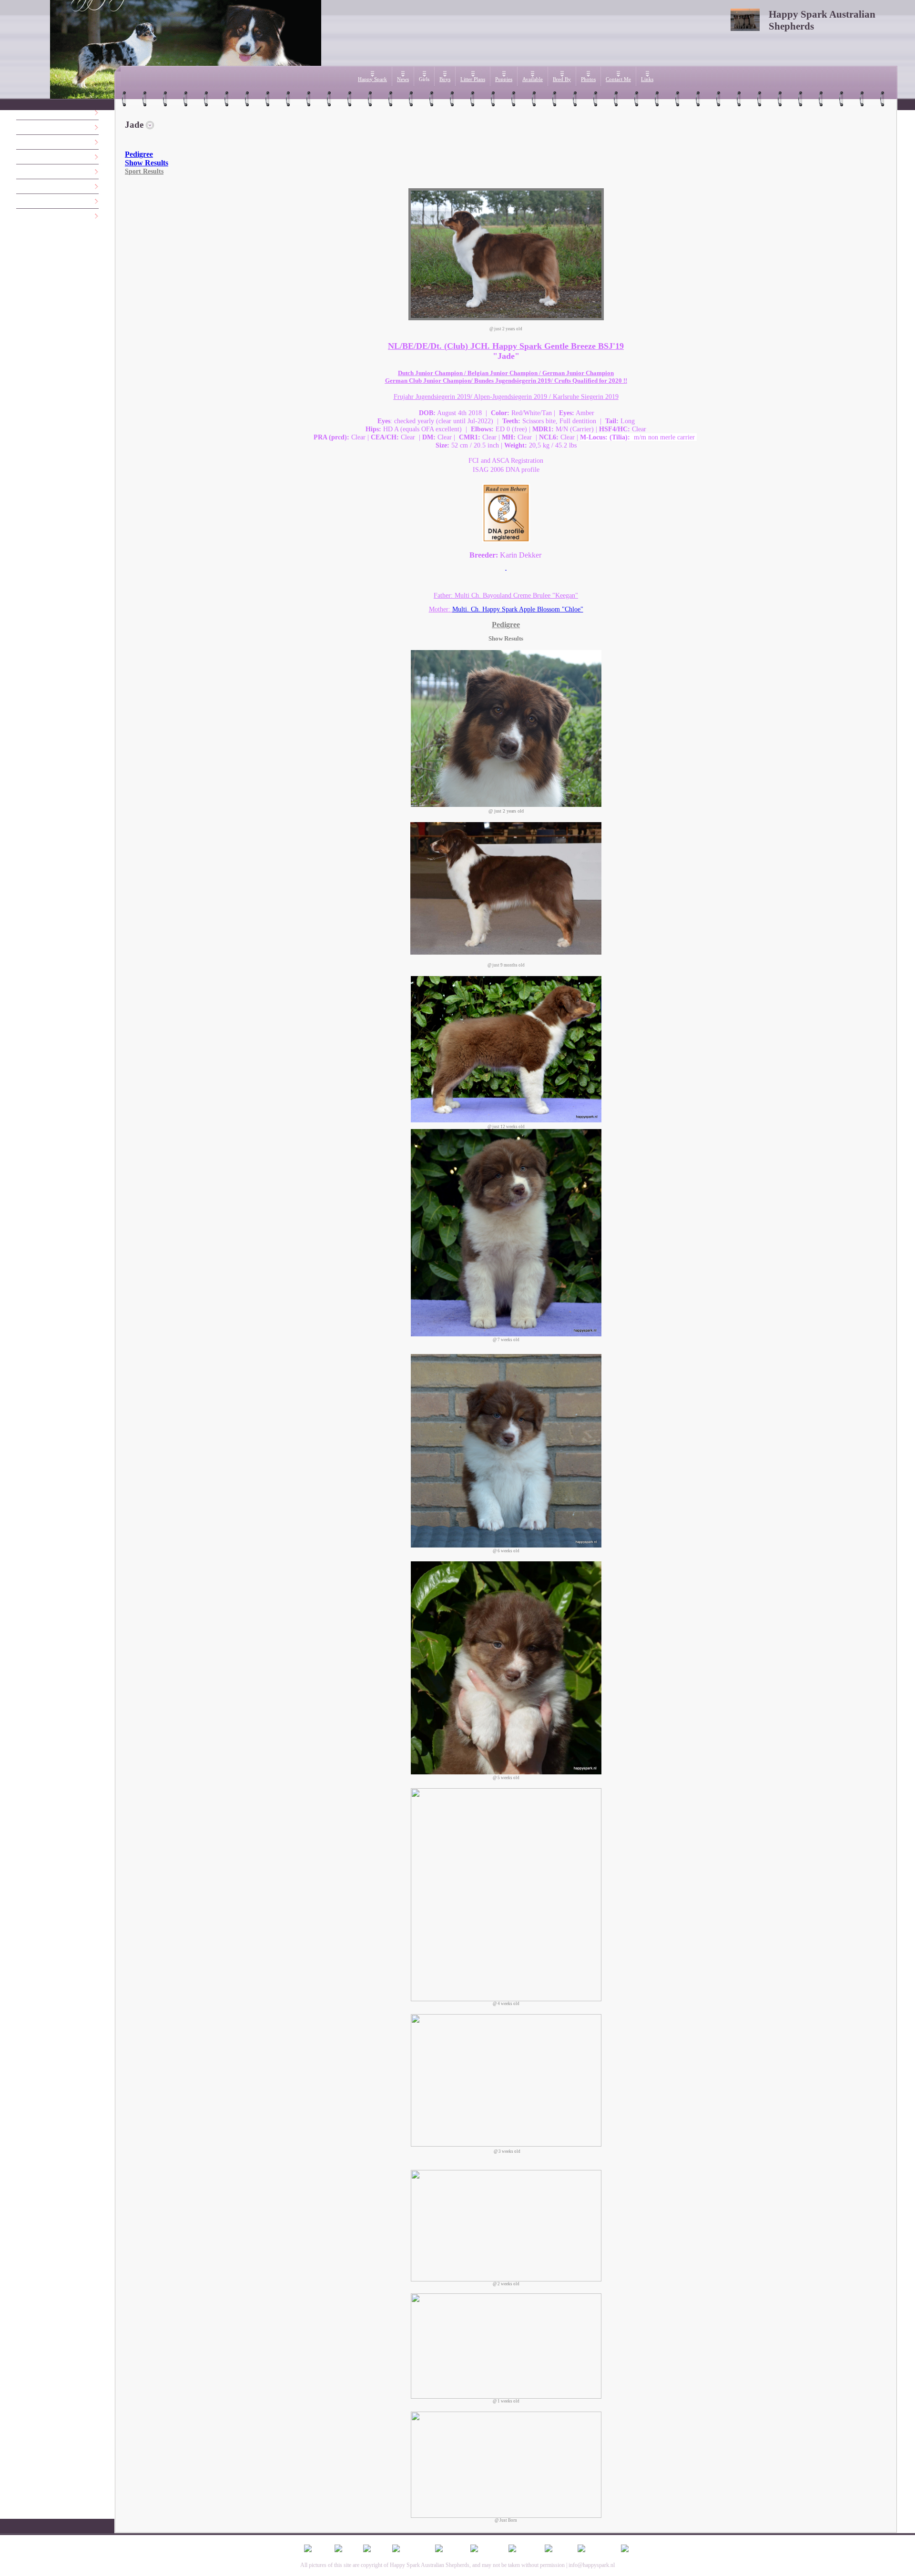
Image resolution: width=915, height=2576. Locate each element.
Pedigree (139, 154)
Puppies (504, 79)
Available (533, 79)
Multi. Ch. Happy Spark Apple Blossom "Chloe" (518, 609)
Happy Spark (372, 79)
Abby (20, 157)
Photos (588, 79)
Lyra (19, 142)
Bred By (562, 79)
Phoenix (23, 172)
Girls (424, 79)
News (403, 79)
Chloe (21, 216)
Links (647, 79)
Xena (20, 113)
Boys (445, 79)
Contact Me (618, 79)
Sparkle (23, 187)
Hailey (21, 201)
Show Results (147, 163)
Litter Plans (473, 79)
